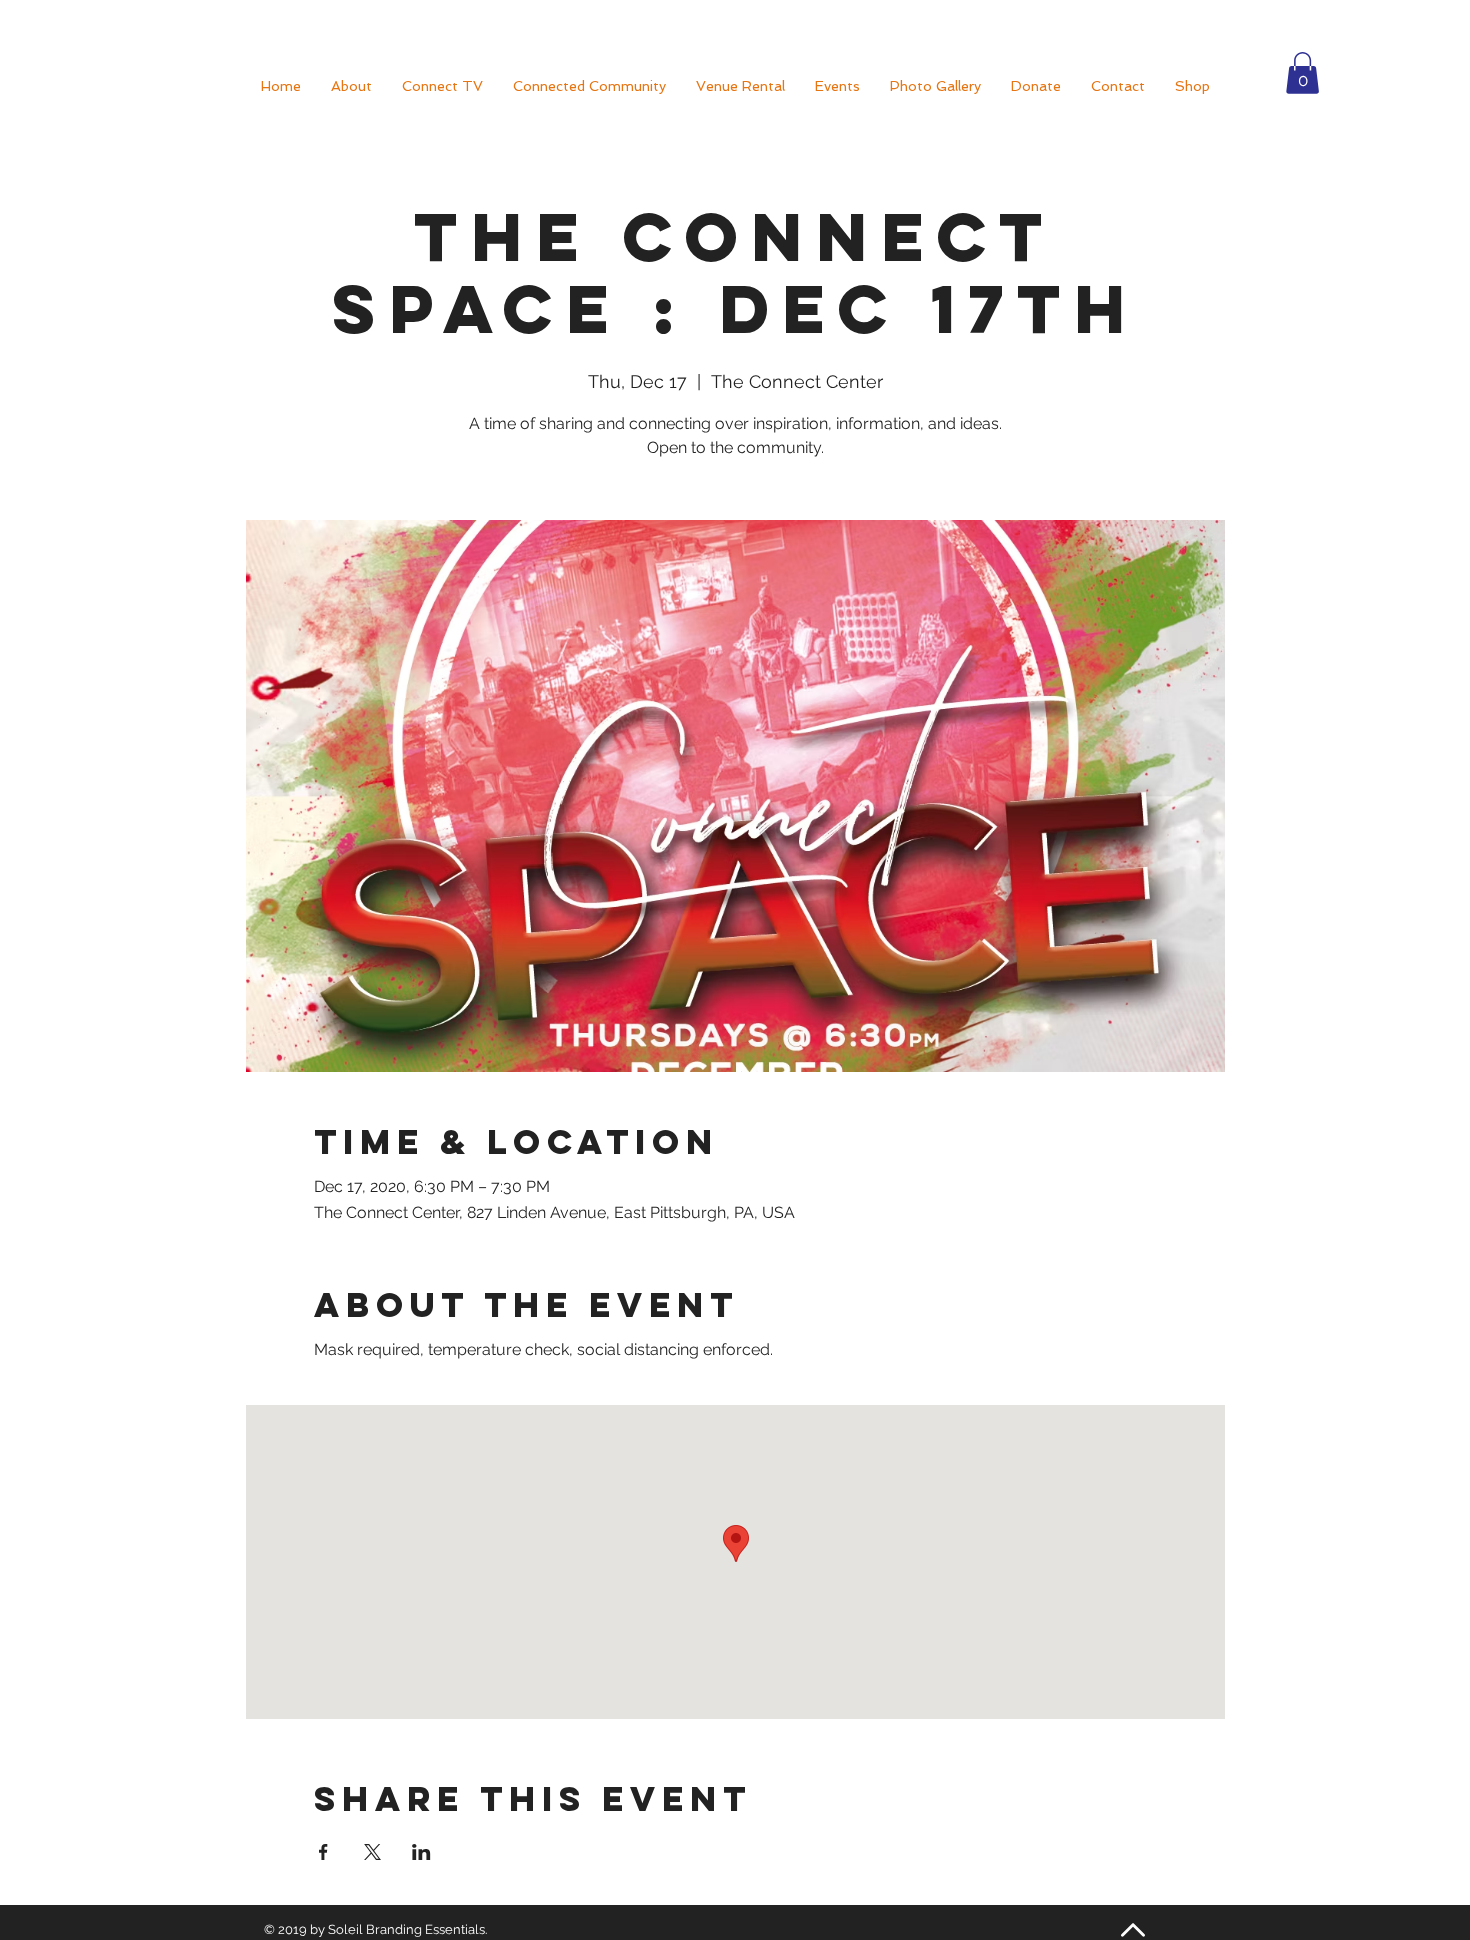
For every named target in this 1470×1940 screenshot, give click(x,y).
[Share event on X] (372, 1852)
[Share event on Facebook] (323, 1852)
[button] (1302, 73)
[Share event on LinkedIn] (421, 1852)
